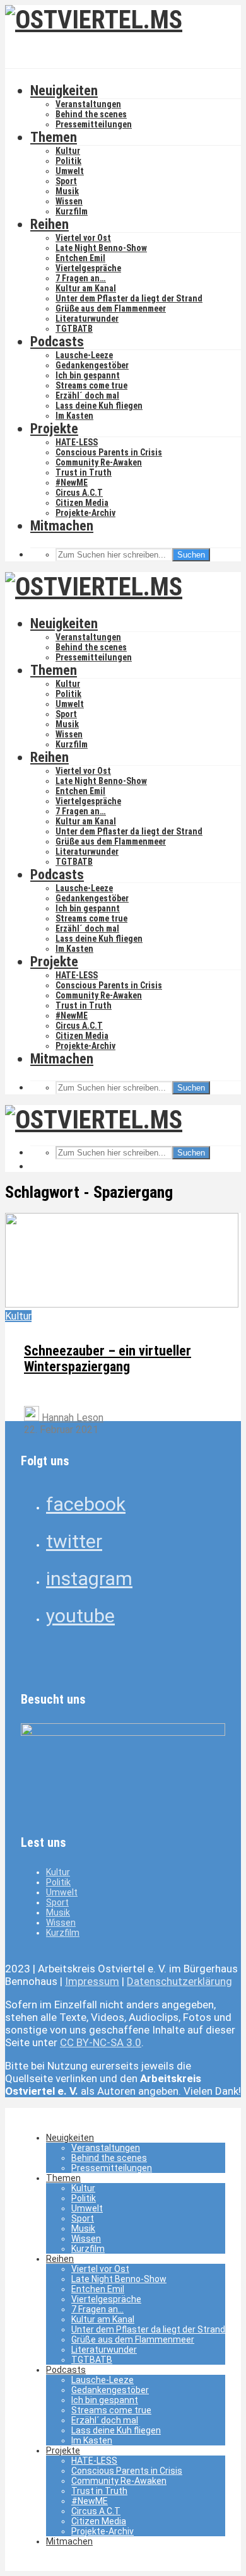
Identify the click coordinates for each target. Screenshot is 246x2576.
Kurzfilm (72, 211)
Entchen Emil (80, 258)
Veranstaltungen (88, 104)
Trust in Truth (84, 472)
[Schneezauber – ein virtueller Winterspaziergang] (122, 1304)
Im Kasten (74, 416)
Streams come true (91, 385)
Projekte (54, 429)
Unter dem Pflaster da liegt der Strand (129, 298)
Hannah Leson (71, 1418)
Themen (54, 137)
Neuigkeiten (64, 91)
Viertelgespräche (88, 268)
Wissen (69, 201)
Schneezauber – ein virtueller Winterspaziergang (108, 1359)
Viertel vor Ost (83, 238)
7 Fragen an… (81, 278)
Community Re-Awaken (99, 462)
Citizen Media (82, 503)
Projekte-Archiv (85, 513)
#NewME (72, 483)
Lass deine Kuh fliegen (99, 406)
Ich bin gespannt (88, 375)
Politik (68, 161)
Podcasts (57, 342)
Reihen (50, 224)
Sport (66, 181)
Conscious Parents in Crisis (109, 452)
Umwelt (70, 171)
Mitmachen (62, 526)
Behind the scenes (91, 114)
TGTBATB (74, 329)
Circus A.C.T (79, 493)
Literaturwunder (87, 319)
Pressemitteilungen (94, 124)
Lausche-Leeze (84, 355)
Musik (67, 191)
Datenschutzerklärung (179, 1981)
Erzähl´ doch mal (87, 395)
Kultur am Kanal (86, 288)
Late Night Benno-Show (101, 248)
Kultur (68, 151)
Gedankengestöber (92, 365)
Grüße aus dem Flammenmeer (111, 308)
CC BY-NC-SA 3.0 (101, 2042)
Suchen (191, 555)
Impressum (92, 1981)
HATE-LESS (77, 442)
